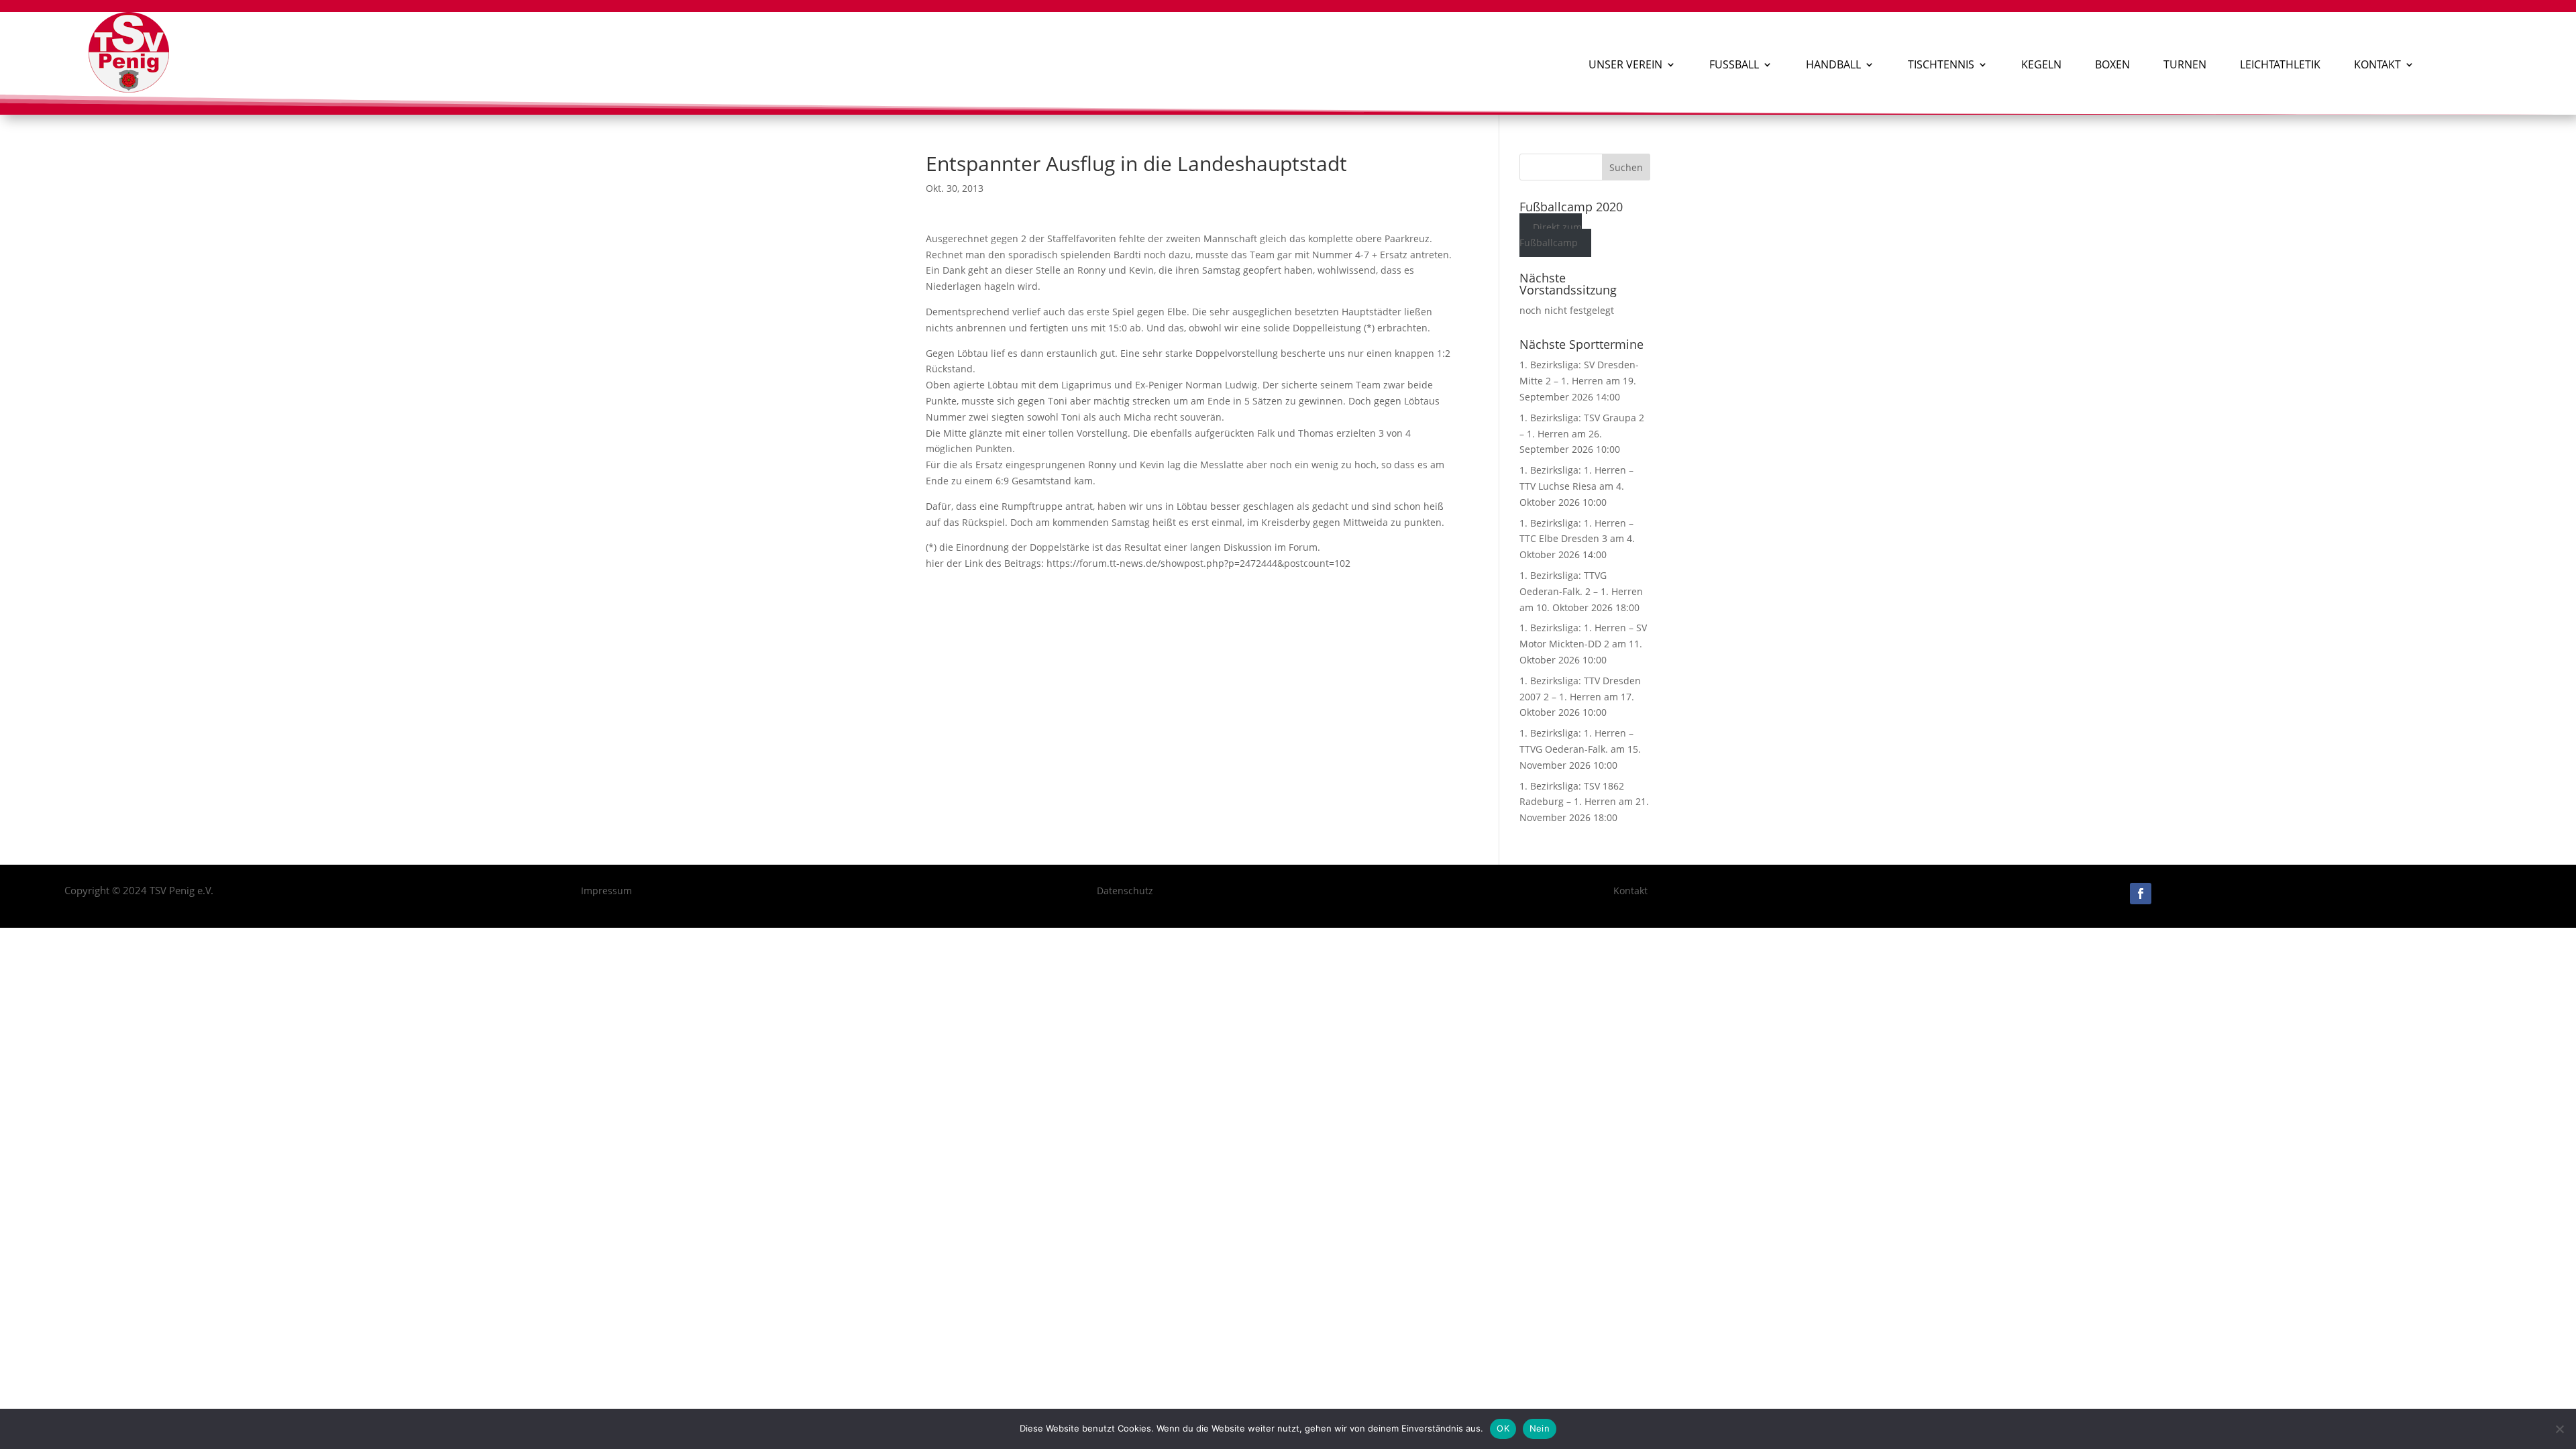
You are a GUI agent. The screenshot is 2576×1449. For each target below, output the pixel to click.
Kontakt (2377, 64)
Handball (1833, 64)
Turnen (2185, 64)
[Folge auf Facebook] (2141, 894)
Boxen (2112, 64)
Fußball (1734, 64)
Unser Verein (1625, 64)
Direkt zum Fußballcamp (1551, 235)
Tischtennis (1941, 64)
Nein (1540, 1428)
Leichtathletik (2280, 64)
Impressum (606, 891)
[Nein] (2559, 1429)
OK (1503, 1428)
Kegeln (2041, 64)
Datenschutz (1125, 891)
